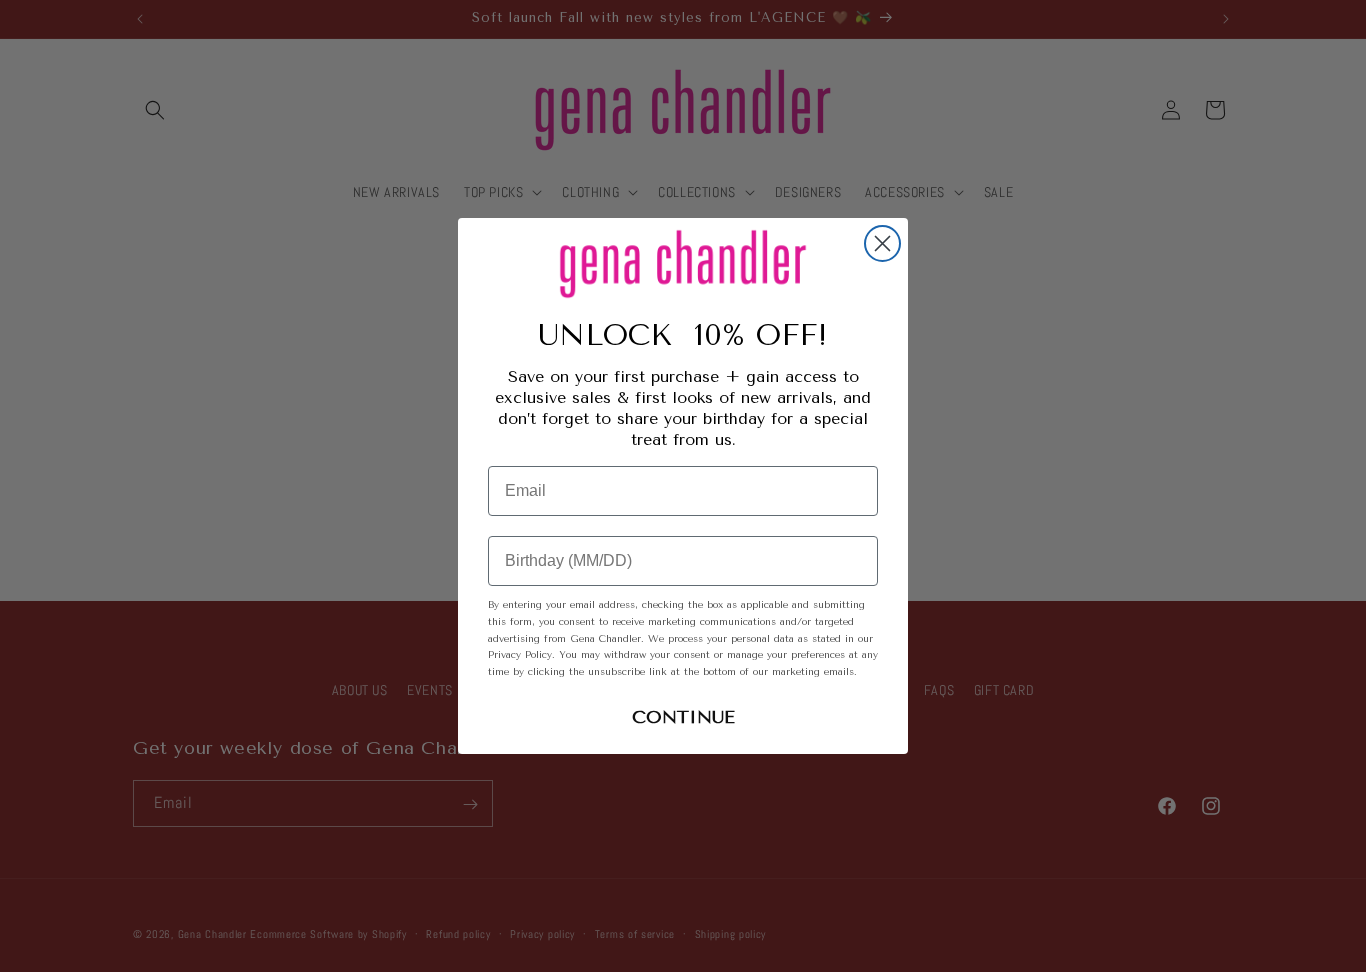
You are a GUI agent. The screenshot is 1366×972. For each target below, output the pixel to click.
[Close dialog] (882, 243)
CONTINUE (683, 717)
